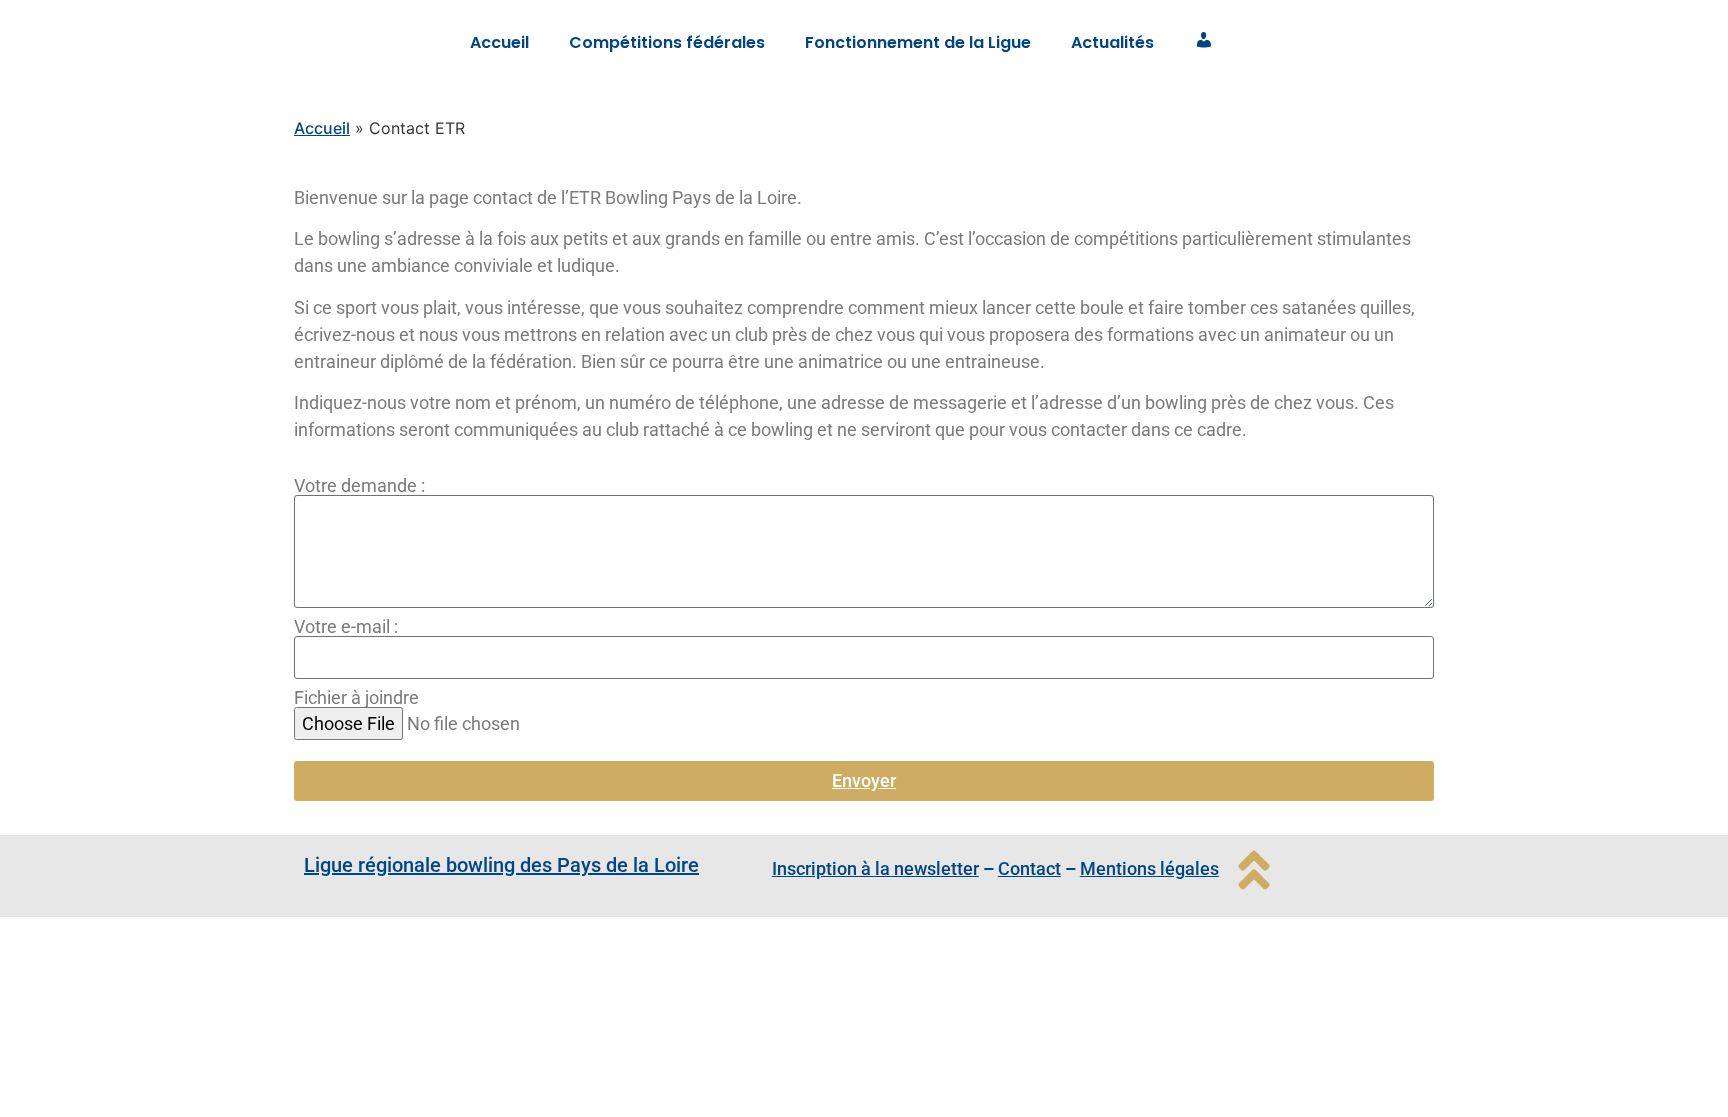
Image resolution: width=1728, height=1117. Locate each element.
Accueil (499, 42)
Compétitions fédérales (667, 42)
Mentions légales (1149, 868)
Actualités (1112, 42)
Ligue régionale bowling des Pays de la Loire (501, 865)
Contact (1029, 868)
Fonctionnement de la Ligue (918, 42)
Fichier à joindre (356, 698)
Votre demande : (359, 486)
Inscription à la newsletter (875, 868)
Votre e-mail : (346, 627)
